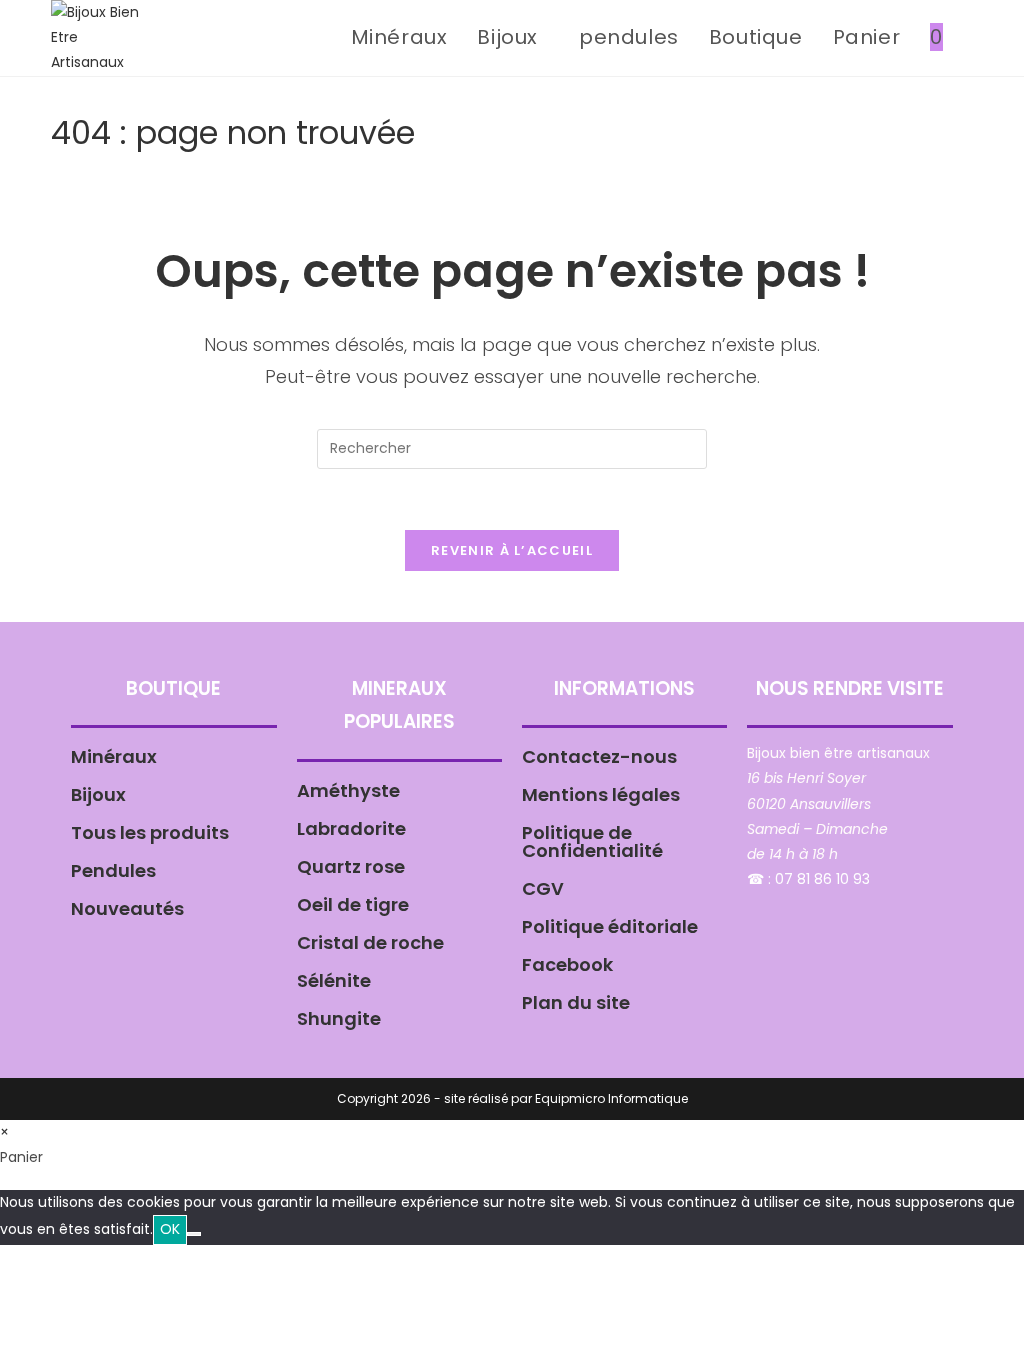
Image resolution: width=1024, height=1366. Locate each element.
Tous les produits (150, 832)
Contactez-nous (599, 756)
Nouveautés (127, 908)
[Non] (194, 1234)
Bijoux (98, 794)
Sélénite (334, 980)
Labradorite (351, 828)
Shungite (339, 1018)
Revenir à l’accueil (512, 550)
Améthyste (348, 790)
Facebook (567, 964)
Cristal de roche (370, 942)
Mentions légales (601, 794)
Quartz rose (351, 866)
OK (170, 1229)
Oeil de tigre (353, 904)
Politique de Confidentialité (592, 841)
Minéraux (114, 756)
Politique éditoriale (610, 926)
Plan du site (576, 1002)
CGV (543, 888)
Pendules (113, 870)
